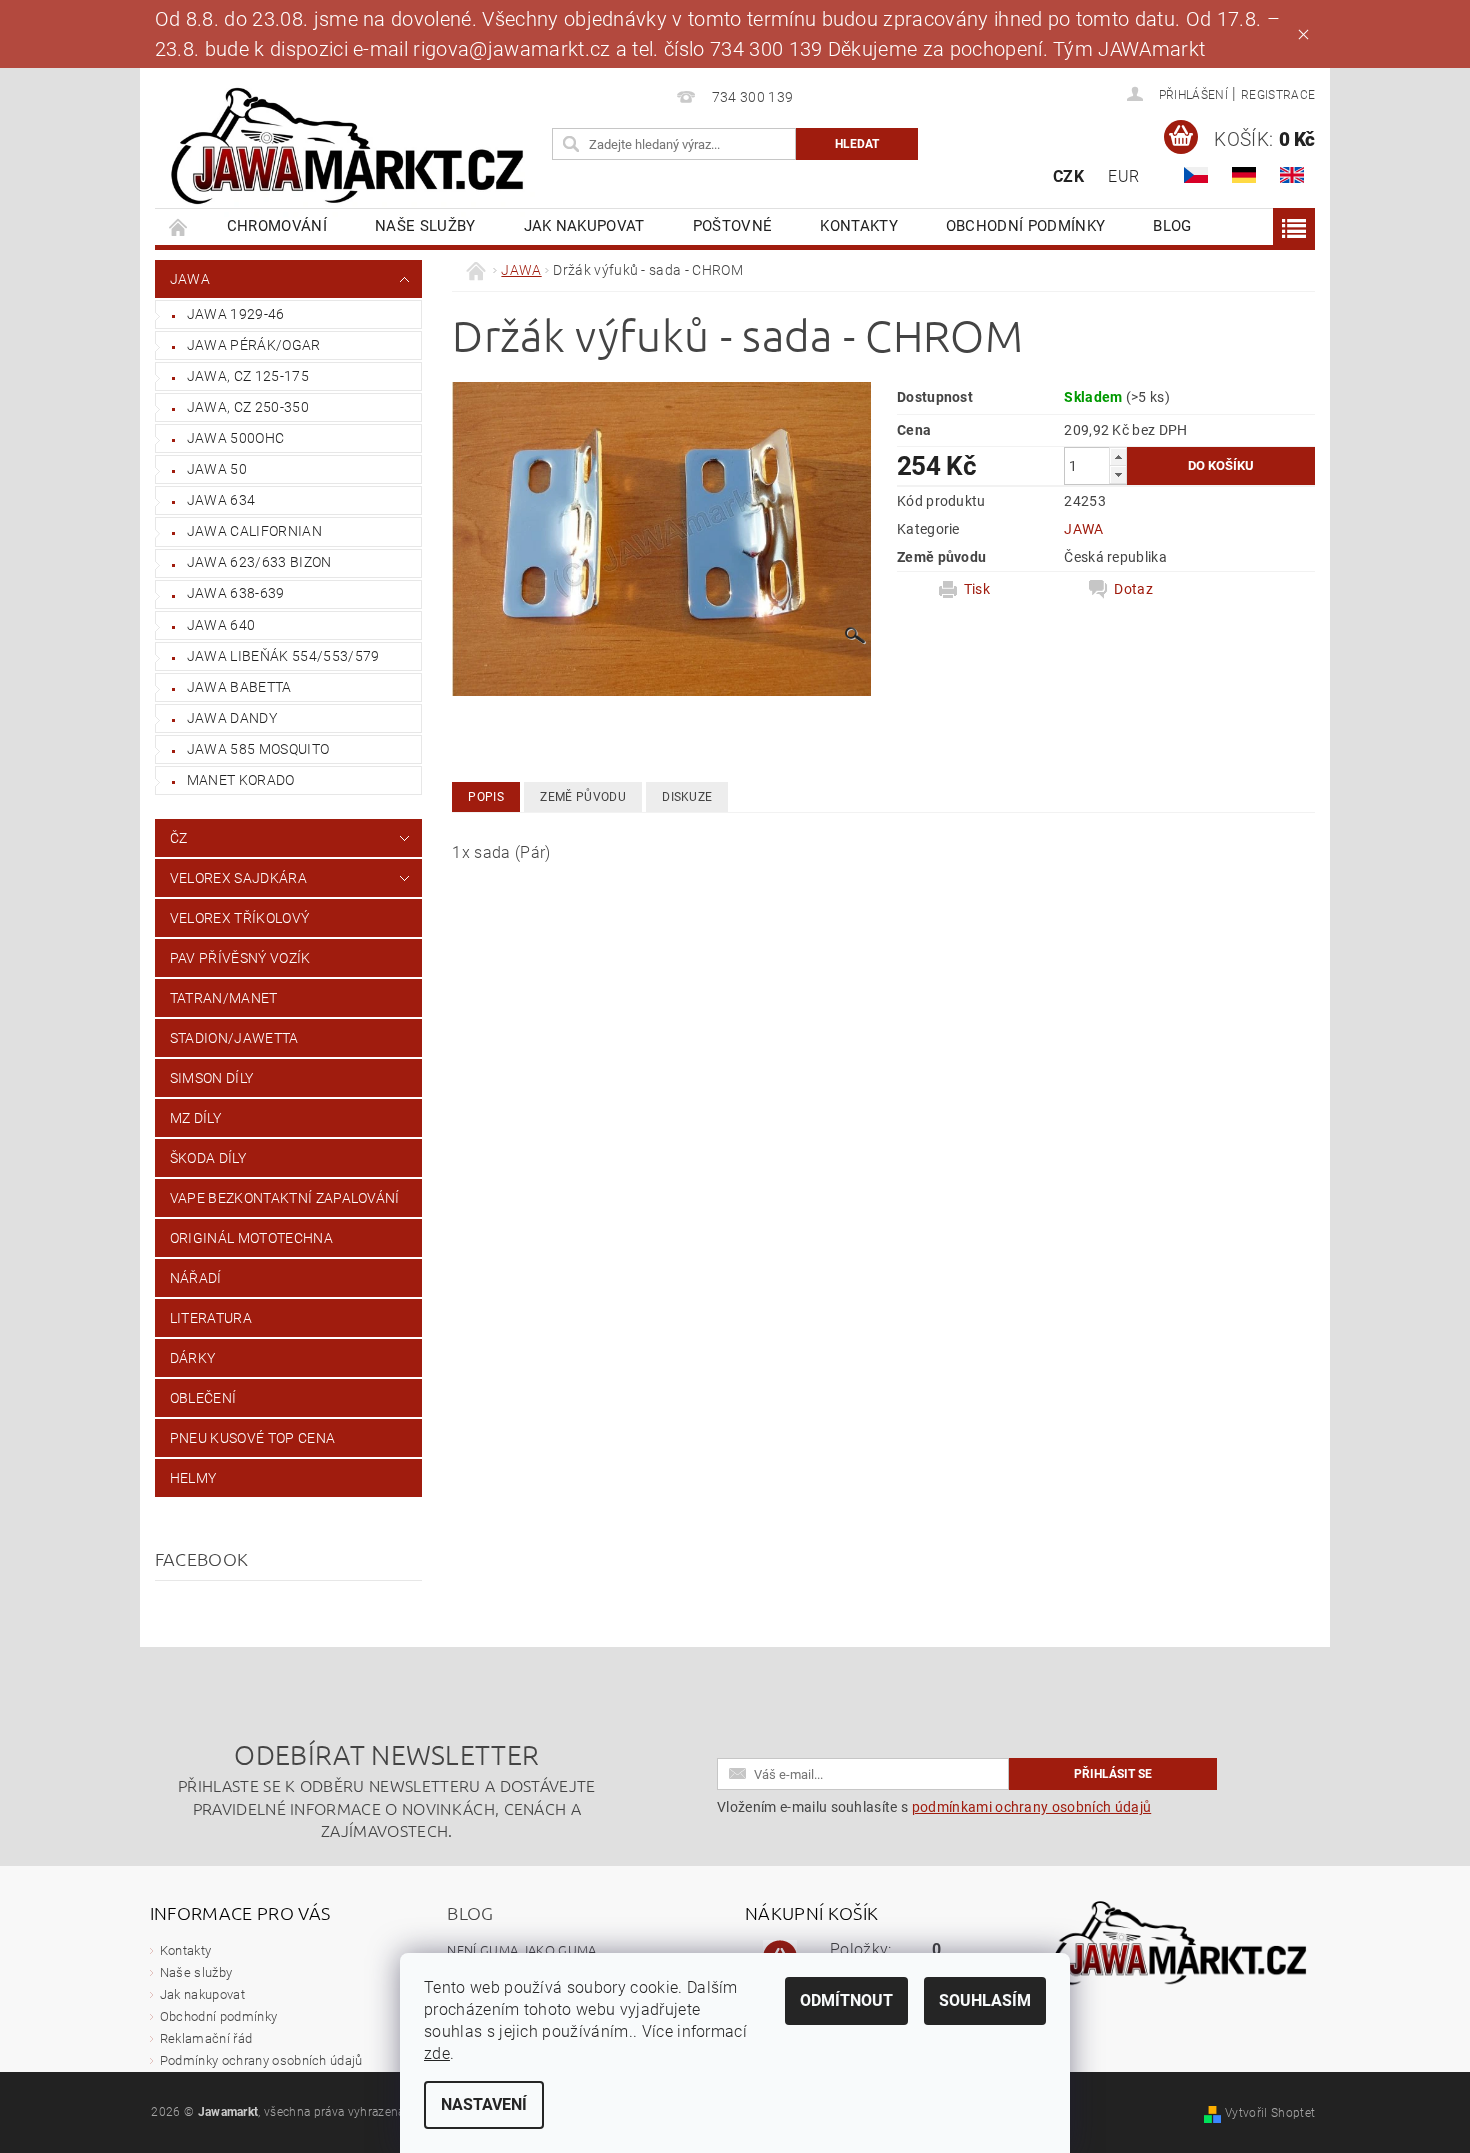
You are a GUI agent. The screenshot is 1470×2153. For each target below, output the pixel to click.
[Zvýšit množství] (1118, 456)
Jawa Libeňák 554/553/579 (283, 656)
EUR (1123, 176)
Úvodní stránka (179, 226)
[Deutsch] (1244, 175)
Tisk (977, 589)
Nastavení (484, 2104)
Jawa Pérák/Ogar (254, 345)
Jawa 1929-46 (236, 314)
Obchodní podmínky (1025, 226)
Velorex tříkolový (239, 918)
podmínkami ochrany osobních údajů (1032, 1807)
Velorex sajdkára (238, 878)
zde (437, 2053)
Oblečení (203, 1398)
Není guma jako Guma (521, 1949)
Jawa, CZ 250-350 (248, 407)
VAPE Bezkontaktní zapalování (285, 1198)
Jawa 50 (217, 469)
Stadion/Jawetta (234, 1038)
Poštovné (733, 226)
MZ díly (195, 1118)
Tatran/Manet (224, 998)
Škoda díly (208, 1158)
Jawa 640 (221, 625)
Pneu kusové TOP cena (252, 1438)
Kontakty (859, 226)
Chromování (277, 226)
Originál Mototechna (251, 1238)
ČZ (179, 838)
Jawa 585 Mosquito (258, 749)
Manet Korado (241, 780)
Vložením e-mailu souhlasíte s (934, 1807)
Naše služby (425, 226)
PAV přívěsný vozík (240, 958)
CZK (1068, 176)
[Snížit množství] (1118, 474)
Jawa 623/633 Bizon (259, 562)
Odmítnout (846, 2000)
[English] (1292, 175)
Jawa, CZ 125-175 (248, 376)
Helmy (193, 1478)
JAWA (190, 279)
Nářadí (196, 1278)
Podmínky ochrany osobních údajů (261, 2060)
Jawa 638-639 (236, 593)
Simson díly (212, 1078)
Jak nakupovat (584, 226)
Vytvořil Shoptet (1270, 2113)
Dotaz (1133, 589)
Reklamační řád (206, 2038)
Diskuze (687, 797)
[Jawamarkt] (350, 147)
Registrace (1278, 95)
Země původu (583, 797)
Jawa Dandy (232, 718)
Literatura (211, 1318)
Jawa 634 (221, 500)
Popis (486, 797)
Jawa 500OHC (236, 438)
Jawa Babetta (239, 687)
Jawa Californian (254, 531)
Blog (1172, 226)
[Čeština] (1196, 175)
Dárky (193, 1358)
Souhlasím (985, 2000)
